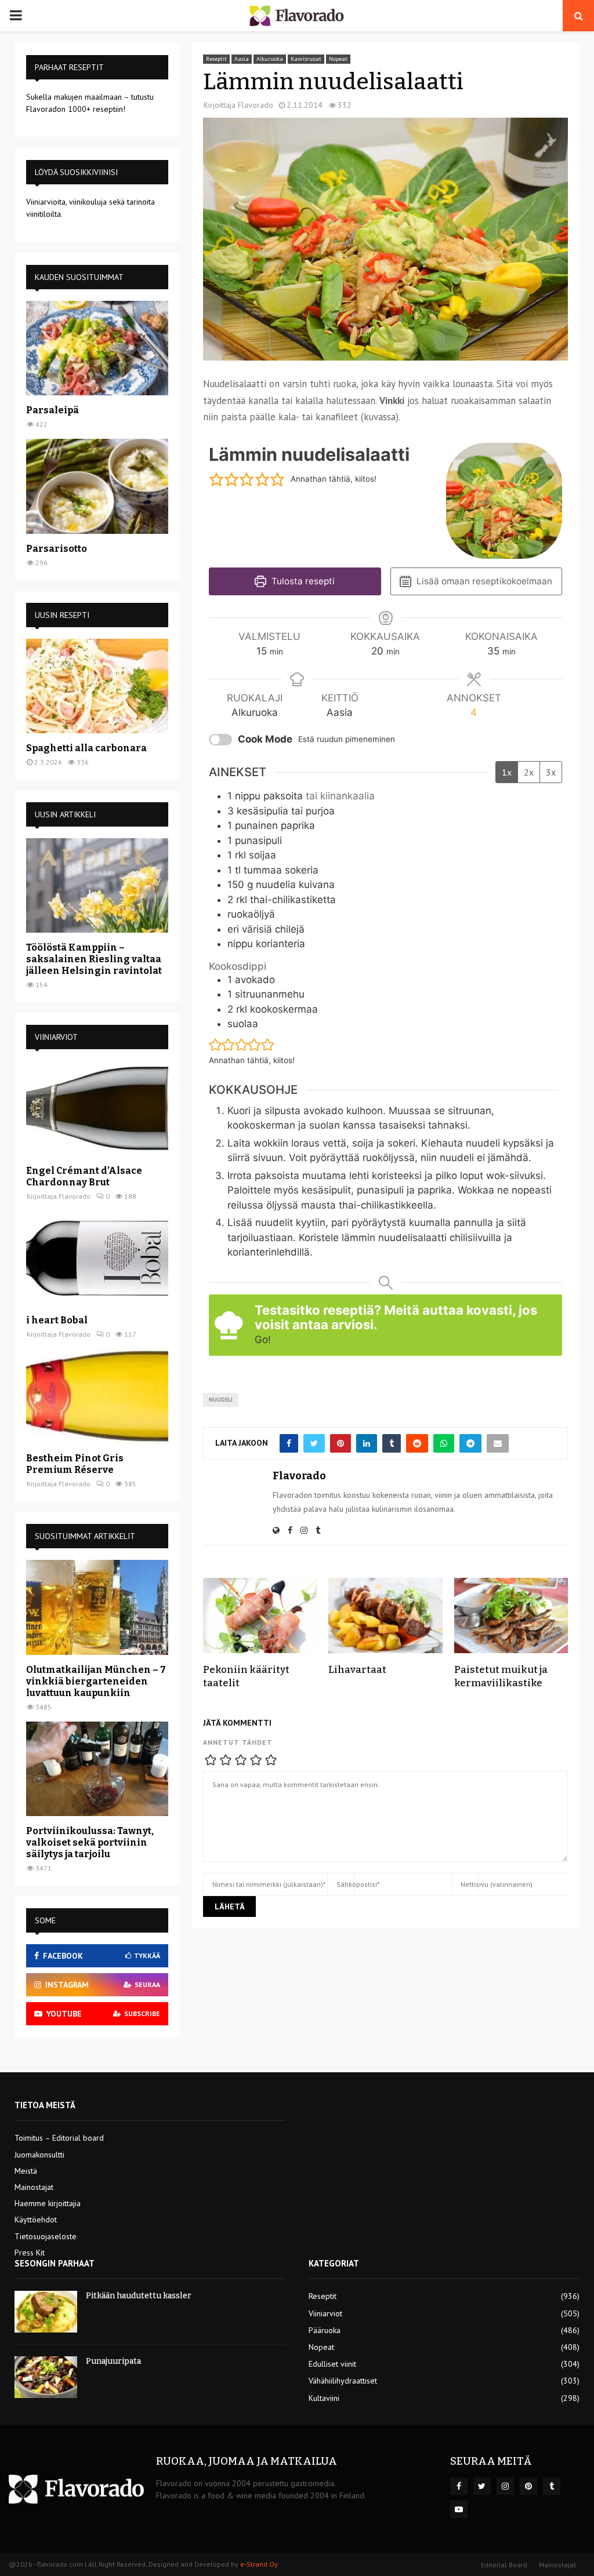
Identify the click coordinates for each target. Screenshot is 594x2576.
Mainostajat (34, 2187)
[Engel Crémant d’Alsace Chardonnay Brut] (97, 1108)
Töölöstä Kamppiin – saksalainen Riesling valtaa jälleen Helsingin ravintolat (94, 959)
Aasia (242, 59)
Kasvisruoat (306, 59)
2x (529, 772)
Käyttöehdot (36, 2220)
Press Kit (30, 2253)
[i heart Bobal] (97, 1258)
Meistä (26, 2171)
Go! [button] (263, 1340)
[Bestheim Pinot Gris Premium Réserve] (97, 1396)
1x (507, 772)
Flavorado (256, 105)
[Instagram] (505, 2486)
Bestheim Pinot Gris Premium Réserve (75, 1464)
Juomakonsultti (39, 2155)
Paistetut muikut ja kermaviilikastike (501, 1676)
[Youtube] (459, 2509)
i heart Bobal (57, 1320)
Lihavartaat (357, 1670)
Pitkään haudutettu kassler (139, 2296)
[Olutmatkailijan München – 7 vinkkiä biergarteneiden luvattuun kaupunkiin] (97, 1607)
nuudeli (221, 1400)
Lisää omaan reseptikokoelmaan (483, 581)
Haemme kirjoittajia (48, 2203)
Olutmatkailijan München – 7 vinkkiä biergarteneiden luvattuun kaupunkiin (96, 1681)
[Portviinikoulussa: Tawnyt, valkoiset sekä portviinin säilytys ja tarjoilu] (97, 1769)
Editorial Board (504, 2565)
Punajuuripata (113, 2361)
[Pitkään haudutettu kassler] (46, 2312)
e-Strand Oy (259, 2564)
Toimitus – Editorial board (59, 2138)
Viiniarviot (325, 2313)
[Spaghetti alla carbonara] (97, 686)
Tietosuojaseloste (46, 2236)
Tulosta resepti (302, 581)
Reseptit (216, 59)
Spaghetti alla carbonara (86, 748)
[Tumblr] (552, 2486)
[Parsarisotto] (97, 486)
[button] (216, 479)
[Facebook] (459, 2486)
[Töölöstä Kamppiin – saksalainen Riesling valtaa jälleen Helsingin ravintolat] (97, 885)
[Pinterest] (528, 2486)
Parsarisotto (57, 549)
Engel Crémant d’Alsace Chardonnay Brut (84, 1176)
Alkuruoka (270, 59)
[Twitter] (482, 2486)
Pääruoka (325, 2330)
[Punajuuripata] (46, 2377)
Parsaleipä (52, 410)
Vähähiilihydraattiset (343, 2381)
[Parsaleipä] (97, 348)
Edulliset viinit (332, 2364)
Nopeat (338, 59)
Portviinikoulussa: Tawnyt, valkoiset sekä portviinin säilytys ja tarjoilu (90, 1842)
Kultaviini (324, 2398)
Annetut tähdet (238, 1742)
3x (551, 772)
